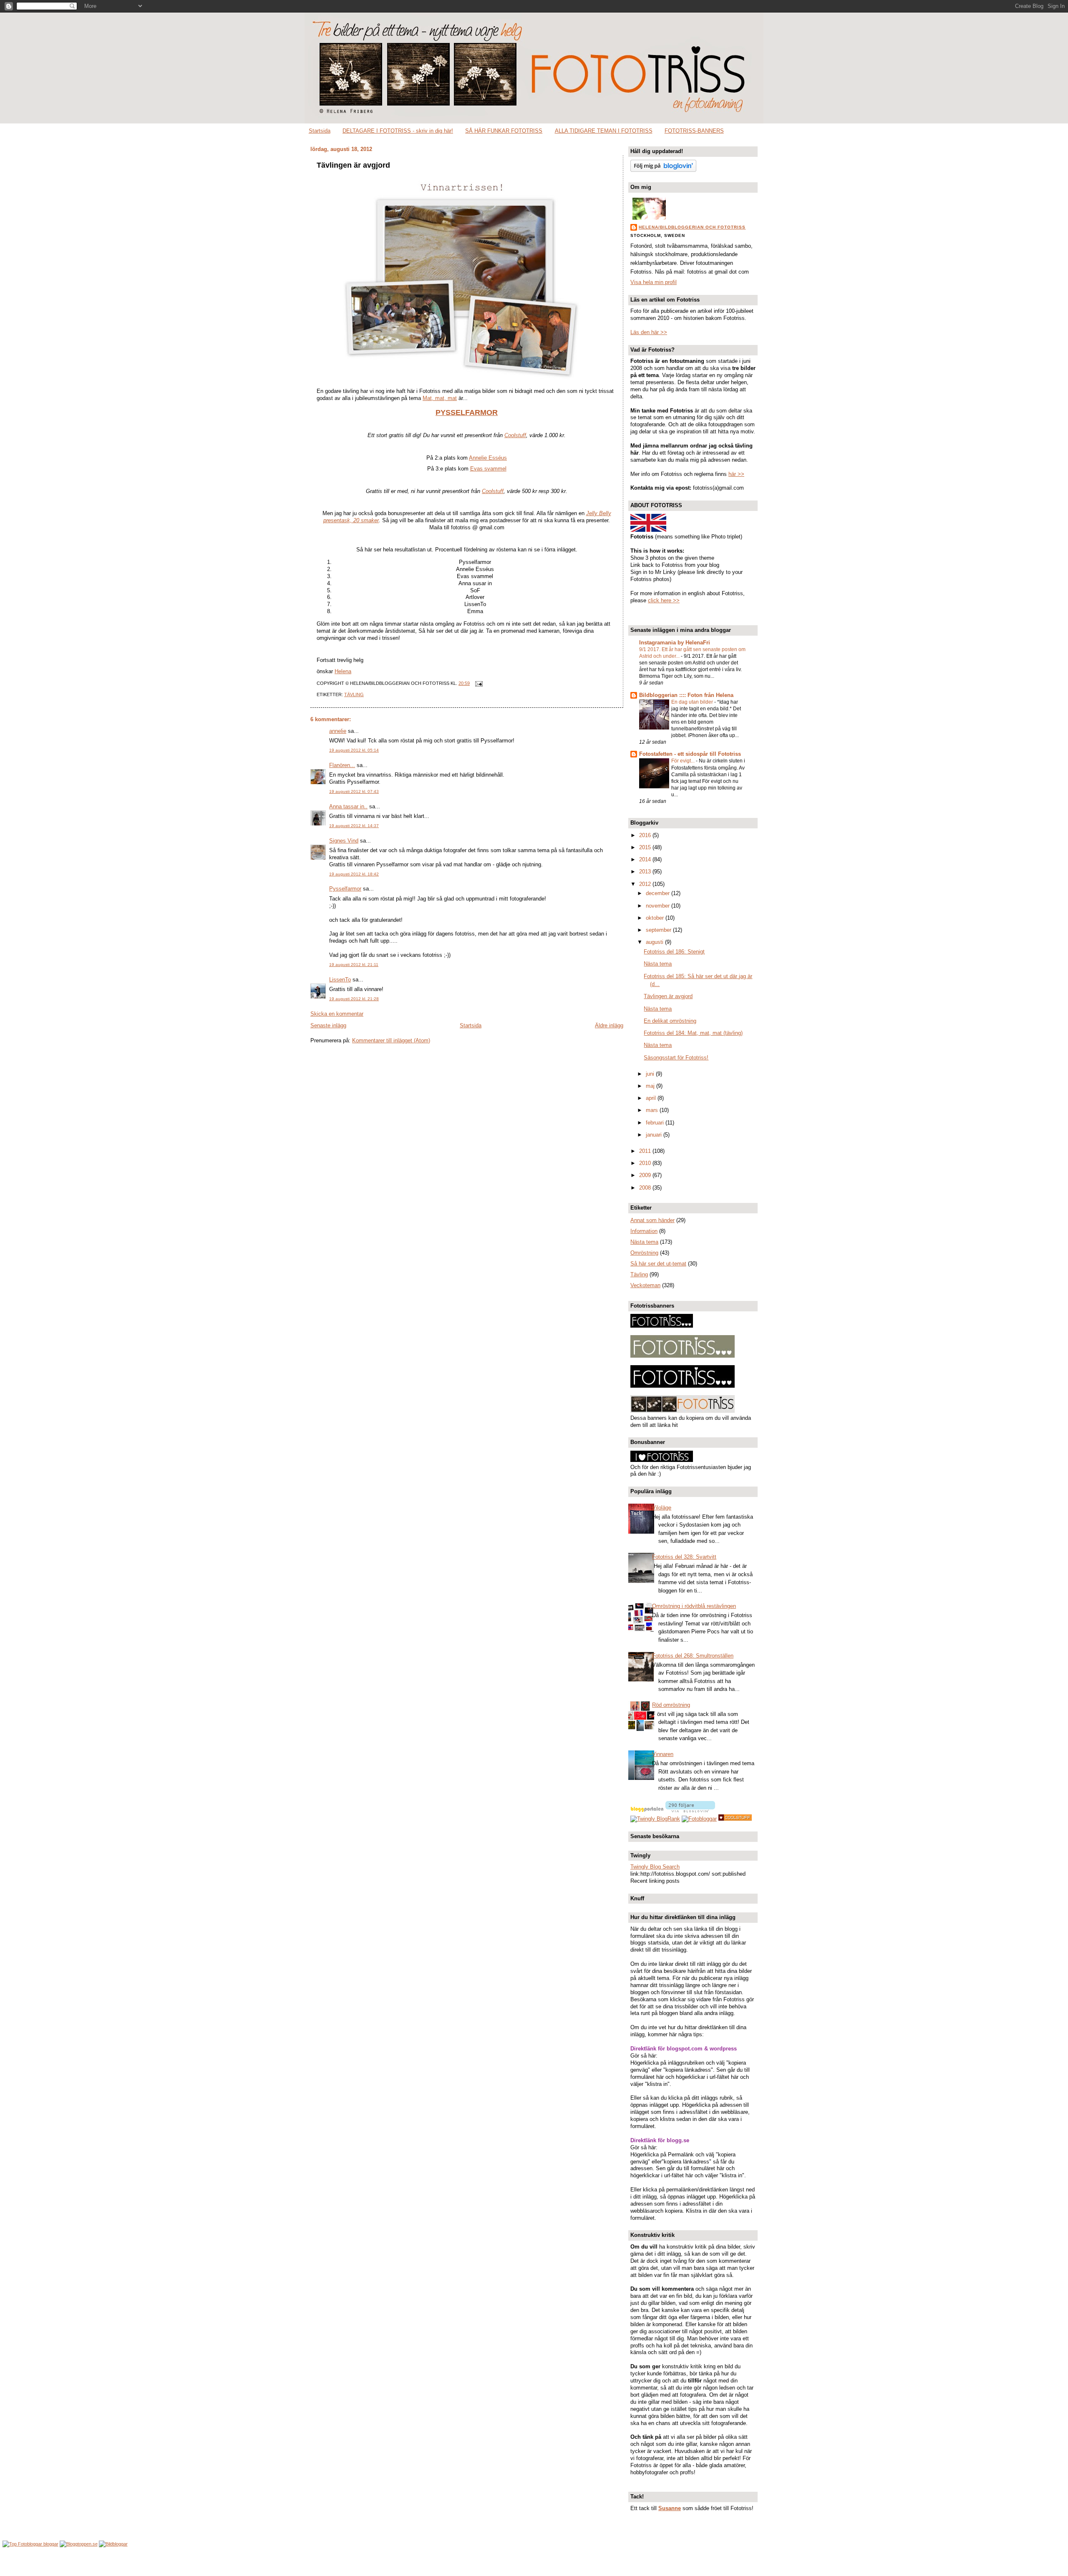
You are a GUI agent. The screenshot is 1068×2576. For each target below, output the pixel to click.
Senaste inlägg (328, 1025)
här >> (736, 474)
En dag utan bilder (693, 702)
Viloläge (662, 1508)
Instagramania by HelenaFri (675, 643)
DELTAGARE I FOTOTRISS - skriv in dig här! (398, 131)
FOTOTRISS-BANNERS (694, 131)
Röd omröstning (671, 1705)
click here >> (664, 600)
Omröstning (644, 1253)
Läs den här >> (649, 332)
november (659, 906)
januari (655, 1135)
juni (651, 1074)
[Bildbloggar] (113, 2544)
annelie (338, 731)
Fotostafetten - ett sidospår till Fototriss (690, 754)
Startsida (320, 131)
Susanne (670, 2508)
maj (651, 1086)
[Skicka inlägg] (478, 683)
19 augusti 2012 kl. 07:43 (354, 791)
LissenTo (340, 980)
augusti (655, 942)
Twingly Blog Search (655, 1867)
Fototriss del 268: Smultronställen (693, 1656)
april (652, 1098)
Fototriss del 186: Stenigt (674, 952)
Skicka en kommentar (337, 1014)
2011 (646, 1151)
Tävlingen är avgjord (353, 165)
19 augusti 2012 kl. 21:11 (354, 965)
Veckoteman (645, 1285)
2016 (646, 835)
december (659, 893)
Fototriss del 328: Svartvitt (684, 1557)
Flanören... (342, 765)
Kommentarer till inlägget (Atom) (391, 1040)
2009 (646, 1175)
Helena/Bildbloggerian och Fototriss (692, 227)
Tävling (354, 694)
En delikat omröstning (670, 1021)
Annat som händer (652, 1220)
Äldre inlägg (609, 1025)
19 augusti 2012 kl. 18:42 (354, 874)
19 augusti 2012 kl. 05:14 (354, 750)
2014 (646, 859)
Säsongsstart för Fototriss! (676, 1058)
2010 (646, 1163)
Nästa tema (658, 964)
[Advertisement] (534, 2562)
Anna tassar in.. (348, 806)
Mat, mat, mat (440, 398)
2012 (646, 884)
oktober (656, 918)
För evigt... (684, 761)
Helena (343, 671)
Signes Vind (344, 841)
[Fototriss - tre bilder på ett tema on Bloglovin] (663, 170)
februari (656, 1123)
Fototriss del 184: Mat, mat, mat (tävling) (693, 1033)
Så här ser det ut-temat (658, 1264)
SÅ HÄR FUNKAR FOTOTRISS (504, 131)
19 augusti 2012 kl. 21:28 (354, 999)
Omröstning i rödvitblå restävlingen (694, 1606)
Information (644, 1231)
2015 (646, 847)
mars (653, 1110)
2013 (646, 872)
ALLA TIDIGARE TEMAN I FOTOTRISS (604, 131)
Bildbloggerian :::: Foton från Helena (686, 695)
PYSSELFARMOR (467, 413)
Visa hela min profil (654, 282)
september (659, 930)
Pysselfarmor (345, 889)
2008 (646, 1188)
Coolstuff (515, 435)
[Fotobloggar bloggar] (30, 2544)
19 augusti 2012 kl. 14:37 (354, 826)
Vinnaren (663, 1754)
